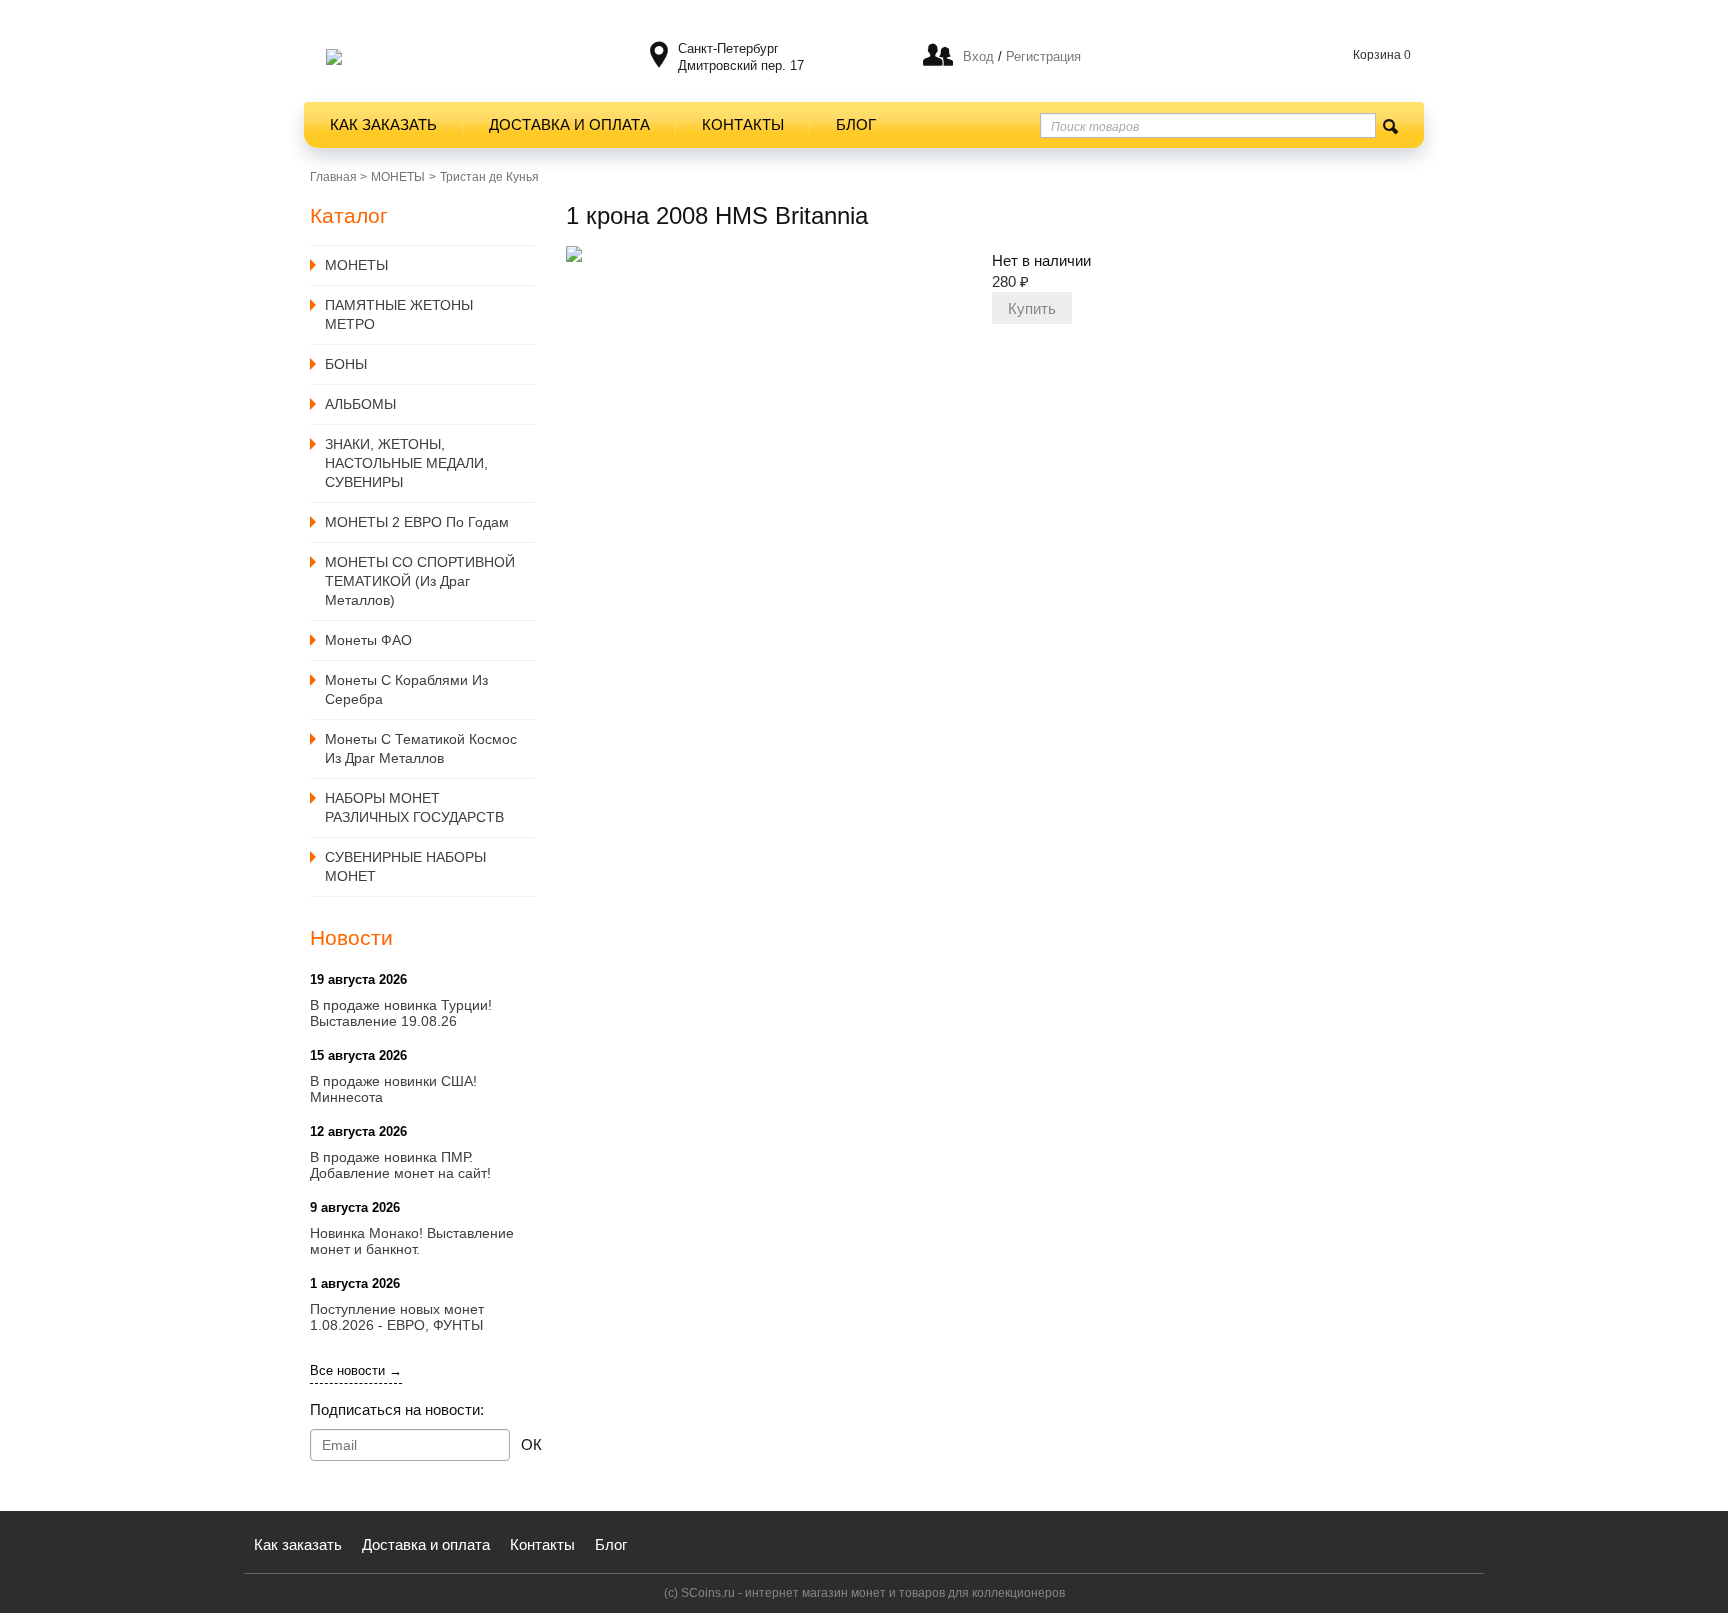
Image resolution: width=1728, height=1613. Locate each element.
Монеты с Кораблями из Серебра (406, 689)
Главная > (338, 177)
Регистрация (1041, 56)
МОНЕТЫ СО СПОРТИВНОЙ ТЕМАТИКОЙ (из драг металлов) (420, 581)
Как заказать (383, 124)
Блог (856, 124)
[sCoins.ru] (334, 57)
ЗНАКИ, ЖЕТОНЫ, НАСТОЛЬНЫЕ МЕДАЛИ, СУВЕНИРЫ (406, 463)
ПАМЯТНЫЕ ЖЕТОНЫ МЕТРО (399, 314)
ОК (531, 1444)
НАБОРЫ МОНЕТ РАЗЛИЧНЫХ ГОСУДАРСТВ (414, 807)
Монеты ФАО (368, 640)
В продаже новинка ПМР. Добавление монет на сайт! (400, 1165)
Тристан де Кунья (489, 177)
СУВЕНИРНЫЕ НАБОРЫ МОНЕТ (405, 866)
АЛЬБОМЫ (360, 404)
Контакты (743, 124)
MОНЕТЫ (398, 177)
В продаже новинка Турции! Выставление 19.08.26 (401, 1013)
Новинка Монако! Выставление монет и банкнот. (412, 1241)
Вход (978, 56)
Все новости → (356, 1370)
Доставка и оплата (569, 124)
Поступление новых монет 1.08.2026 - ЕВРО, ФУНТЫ (397, 1317)
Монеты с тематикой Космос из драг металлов (421, 748)
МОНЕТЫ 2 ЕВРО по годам (417, 522)
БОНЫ (346, 364)
